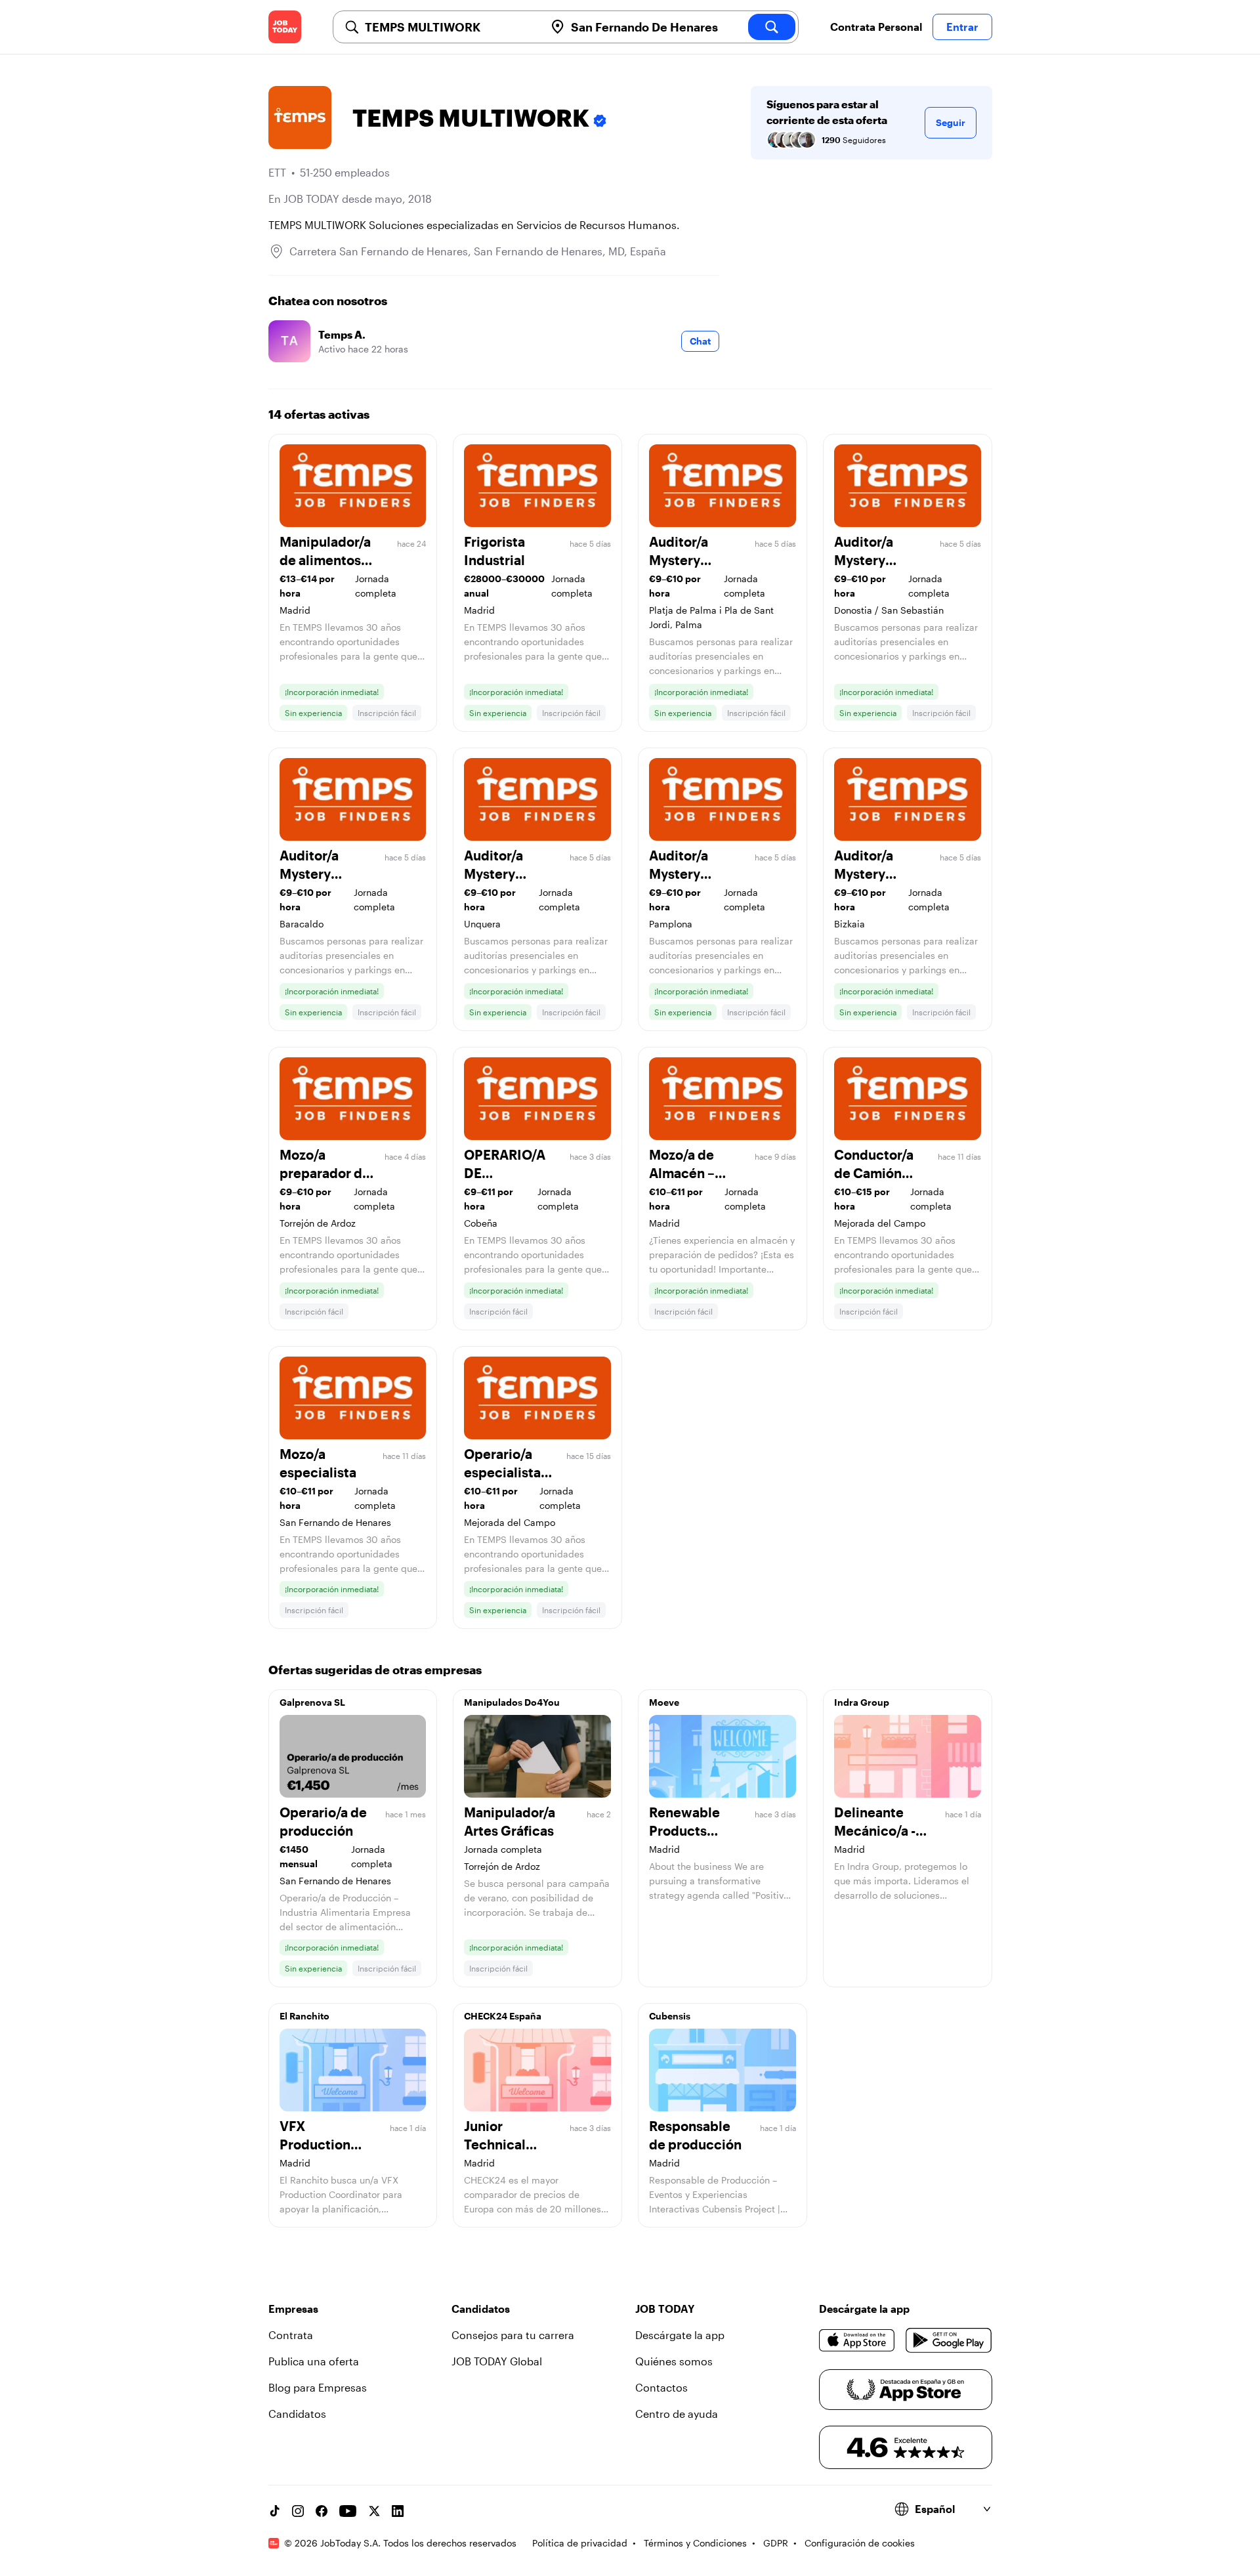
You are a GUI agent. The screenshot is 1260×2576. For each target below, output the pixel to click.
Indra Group (862, 1702)
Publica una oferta (314, 2361)
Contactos (661, 2387)
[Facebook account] (322, 2511)
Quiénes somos (674, 2361)
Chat (700, 341)
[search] (772, 27)
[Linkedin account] (398, 2511)
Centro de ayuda (677, 2414)
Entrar (962, 27)
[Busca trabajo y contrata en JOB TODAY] (285, 27)
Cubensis (670, 2016)
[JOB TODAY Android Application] (949, 2340)
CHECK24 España (503, 2016)
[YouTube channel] (348, 2511)
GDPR (776, 2543)
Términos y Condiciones (695, 2543)
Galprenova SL (312, 1702)
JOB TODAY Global (497, 2361)
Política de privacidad (580, 2543)
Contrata (291, 2335)
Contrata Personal (876, 27)
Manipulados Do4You (512, 1702)
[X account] (374, 2511)
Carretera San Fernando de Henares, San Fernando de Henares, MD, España (478, 251)
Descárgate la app (680, 2335)
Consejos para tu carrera (513, 2335)
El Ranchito (304, 2016)
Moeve (664, 1702)
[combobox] (450, 27)
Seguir (951, 122)
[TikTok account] (274, 2511)
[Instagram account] (298, 2511)
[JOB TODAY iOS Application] (857, 2340)
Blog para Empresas (318, 2387)
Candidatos (297, 2414)
